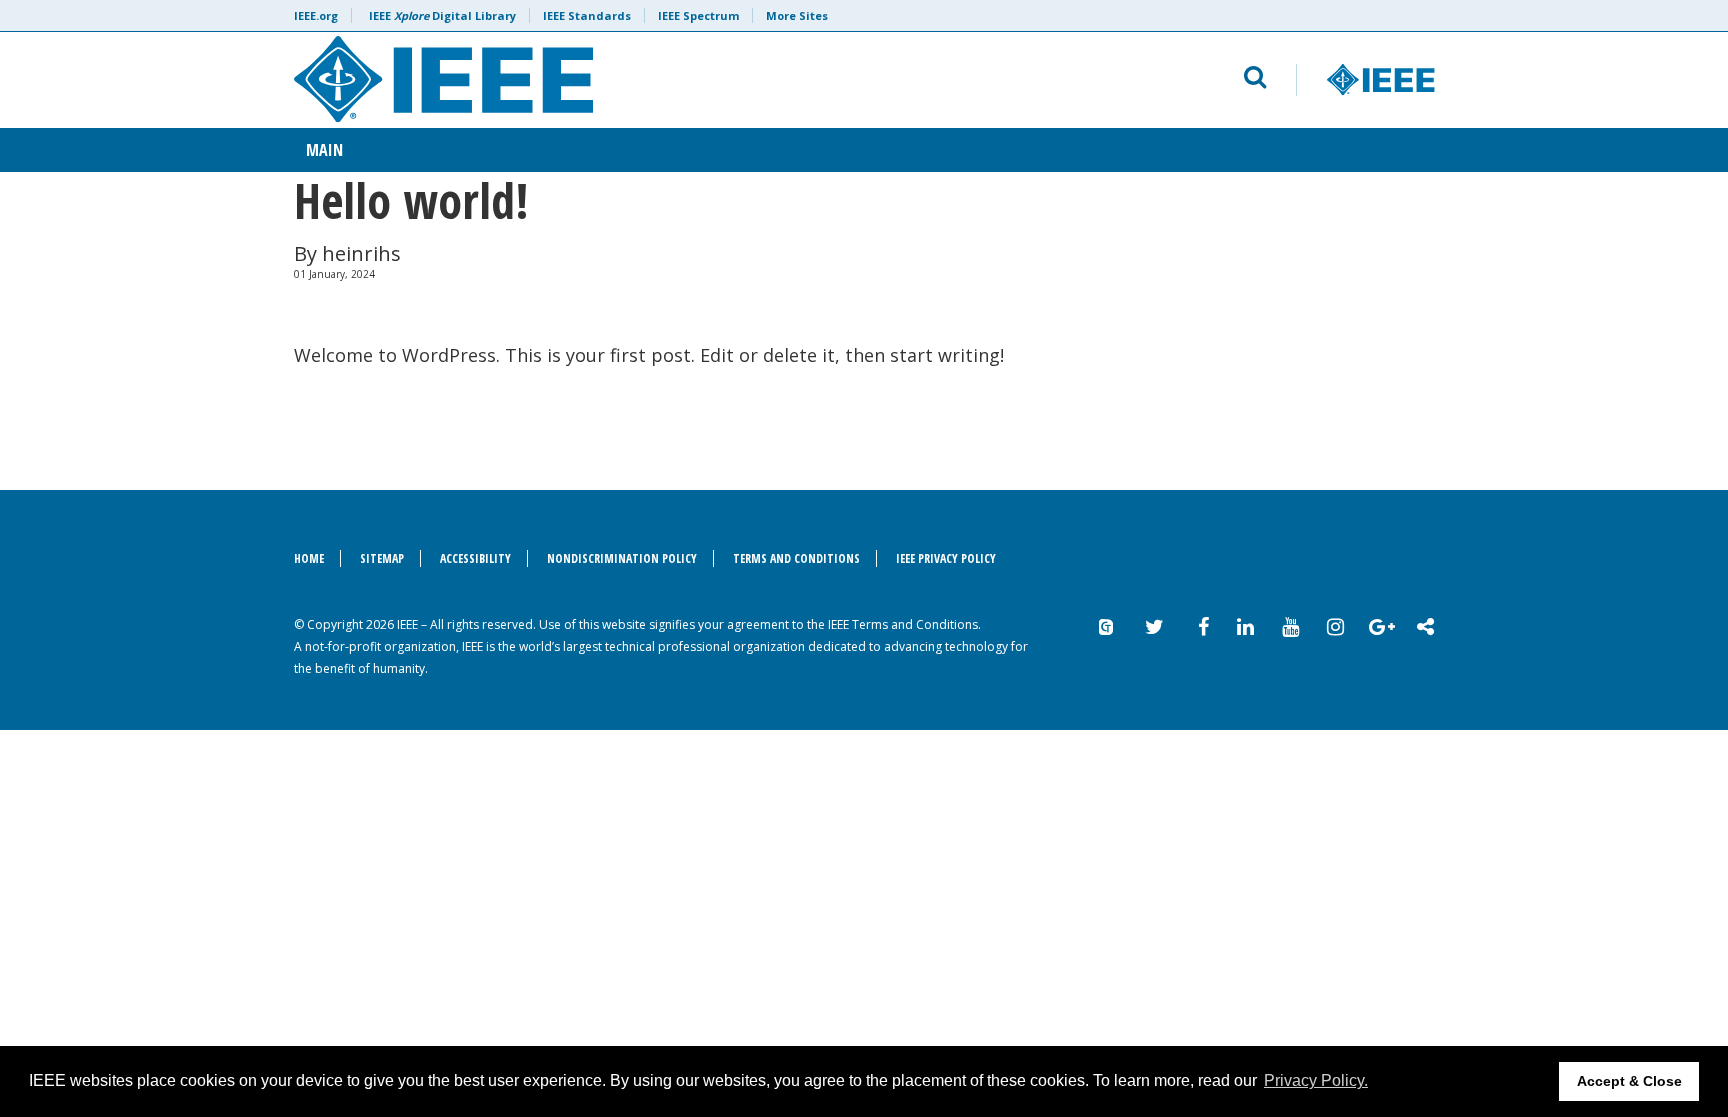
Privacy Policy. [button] (1316, 1080)
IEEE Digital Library (442, 15)
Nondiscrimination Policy (622, 558)
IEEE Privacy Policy (946, 558)
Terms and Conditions (796, 558)
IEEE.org (316, 15)
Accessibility (475, 558)
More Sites (797, 15)
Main (324, 150)
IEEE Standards (587, 15)
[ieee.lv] (620, 80)
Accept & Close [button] (1629, 1081)
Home (309, 558)
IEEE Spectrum (698, 15)
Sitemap (382, 558)
